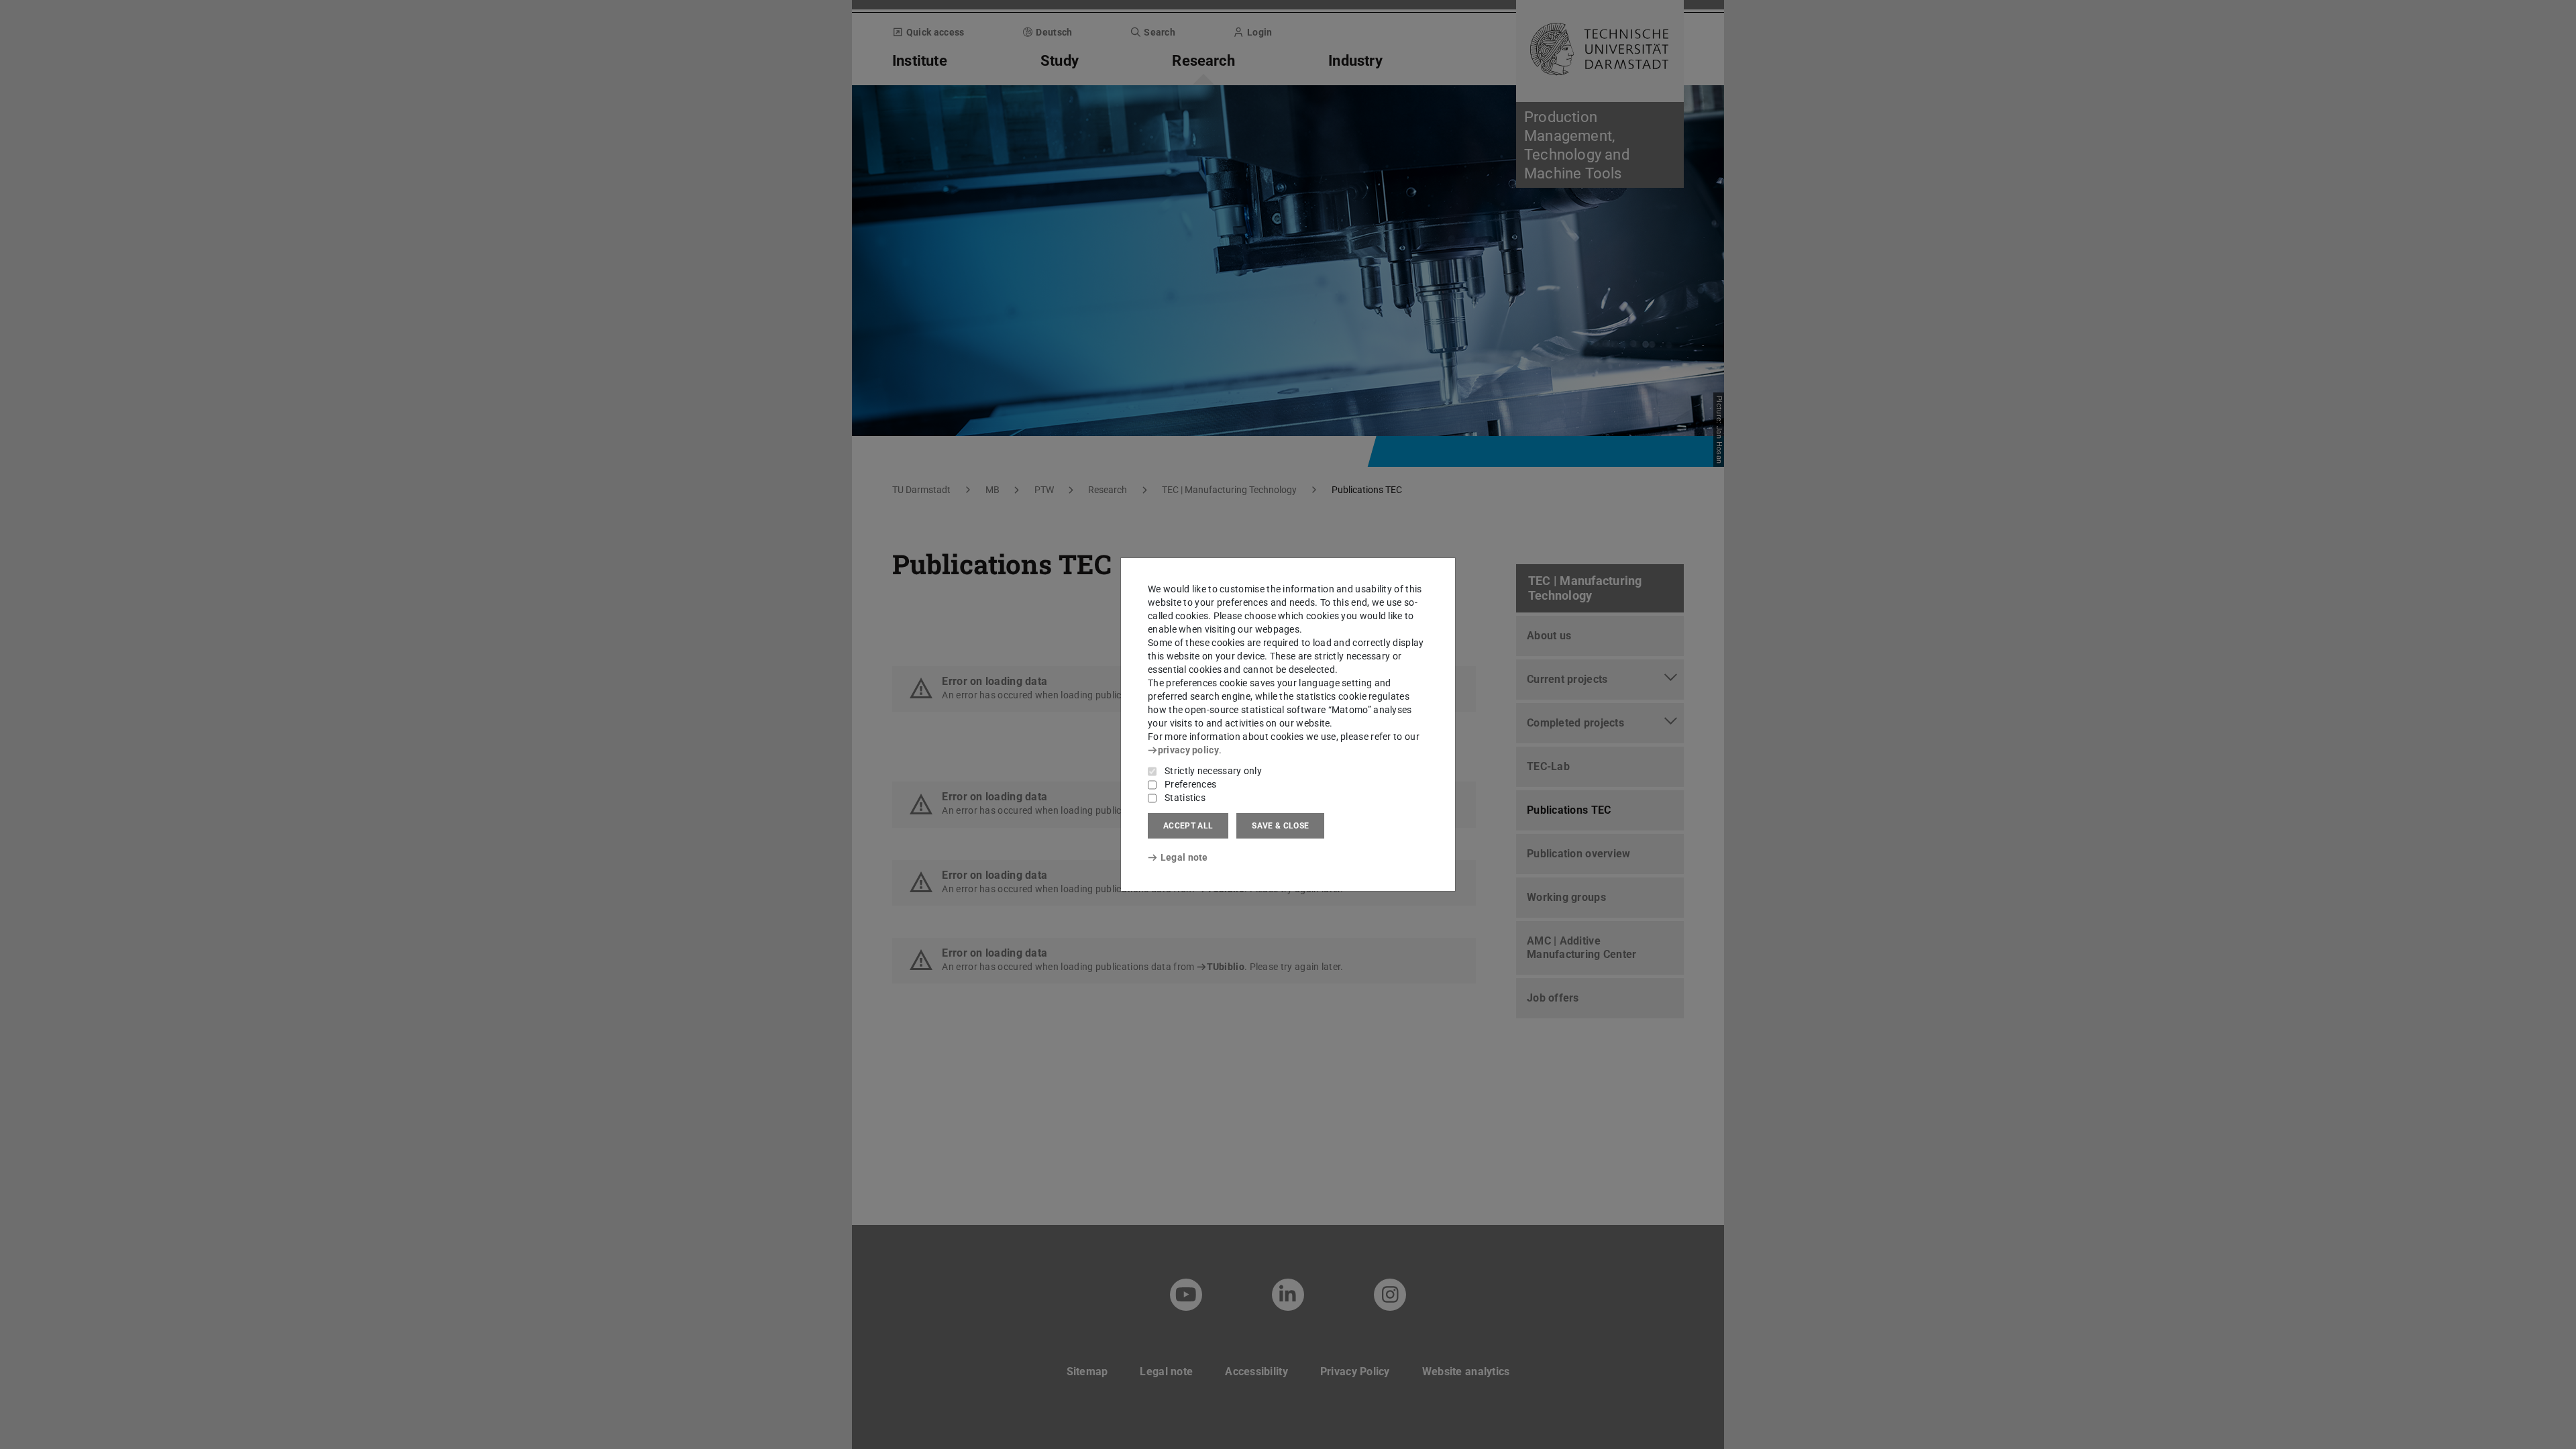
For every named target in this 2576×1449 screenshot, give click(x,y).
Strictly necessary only (1213, 771)
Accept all (1188, 826)
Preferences (1190, 784)
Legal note (1184, 857)
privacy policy (1188, 750)
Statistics (1185, 798)
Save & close (1280, 826)
